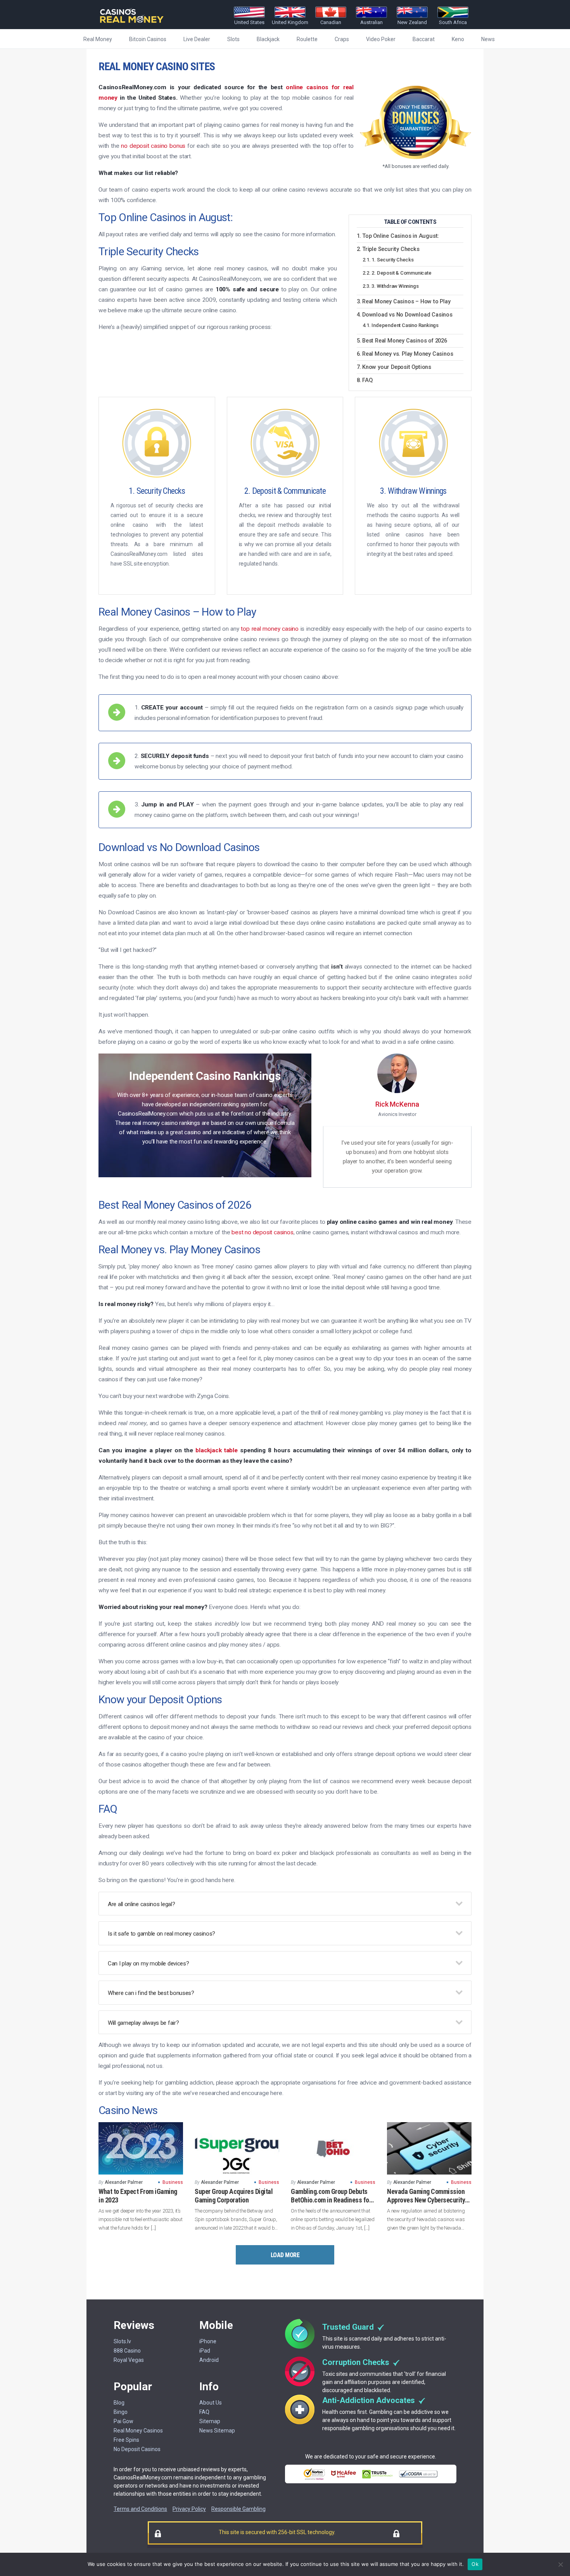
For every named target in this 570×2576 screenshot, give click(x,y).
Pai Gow (123, 2421)
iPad (205, 2351)
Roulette (307, 39)
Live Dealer (197, 39)
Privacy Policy (189, 2509)
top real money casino (270, 629)
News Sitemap (217, 2431)
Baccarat (424, 39)
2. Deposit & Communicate (401, 273)
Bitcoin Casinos (148, 39)
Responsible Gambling (238, 2509)
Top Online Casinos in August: (401, 236)
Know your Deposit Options (397, 367)
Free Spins (126, 2440)
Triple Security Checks (391, 249)
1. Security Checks (392, 260)
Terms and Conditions (140, 2509)
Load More (285, 2255)
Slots (233, 39)
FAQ (367, 381)
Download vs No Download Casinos (407, 315)
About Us (211, 2403)
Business (173, 2182)
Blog (119, 2403)
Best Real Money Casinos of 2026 (405, 341)
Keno (458, 39)
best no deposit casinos (262, 1232)
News (488, 39)
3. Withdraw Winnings (395, 286)
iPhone (208, 2341)
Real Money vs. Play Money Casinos (408, 354)
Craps (342, 39)
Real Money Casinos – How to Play (406, 302)
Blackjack (268, 39)
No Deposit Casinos (137, 2449)
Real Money (98, 39)
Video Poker (381, 39)
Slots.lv (122, 2341)
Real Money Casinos (138, 2431)
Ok (475, 2564)
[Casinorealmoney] (132, 23)
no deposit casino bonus (153, 146)
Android (209, 2360)
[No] (560, 2564)
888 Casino (127, 2351)
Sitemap (210, 2421)
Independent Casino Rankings (405, 325)
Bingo (121, 2412)
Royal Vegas (129, 2360)
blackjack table (217, 1450)
